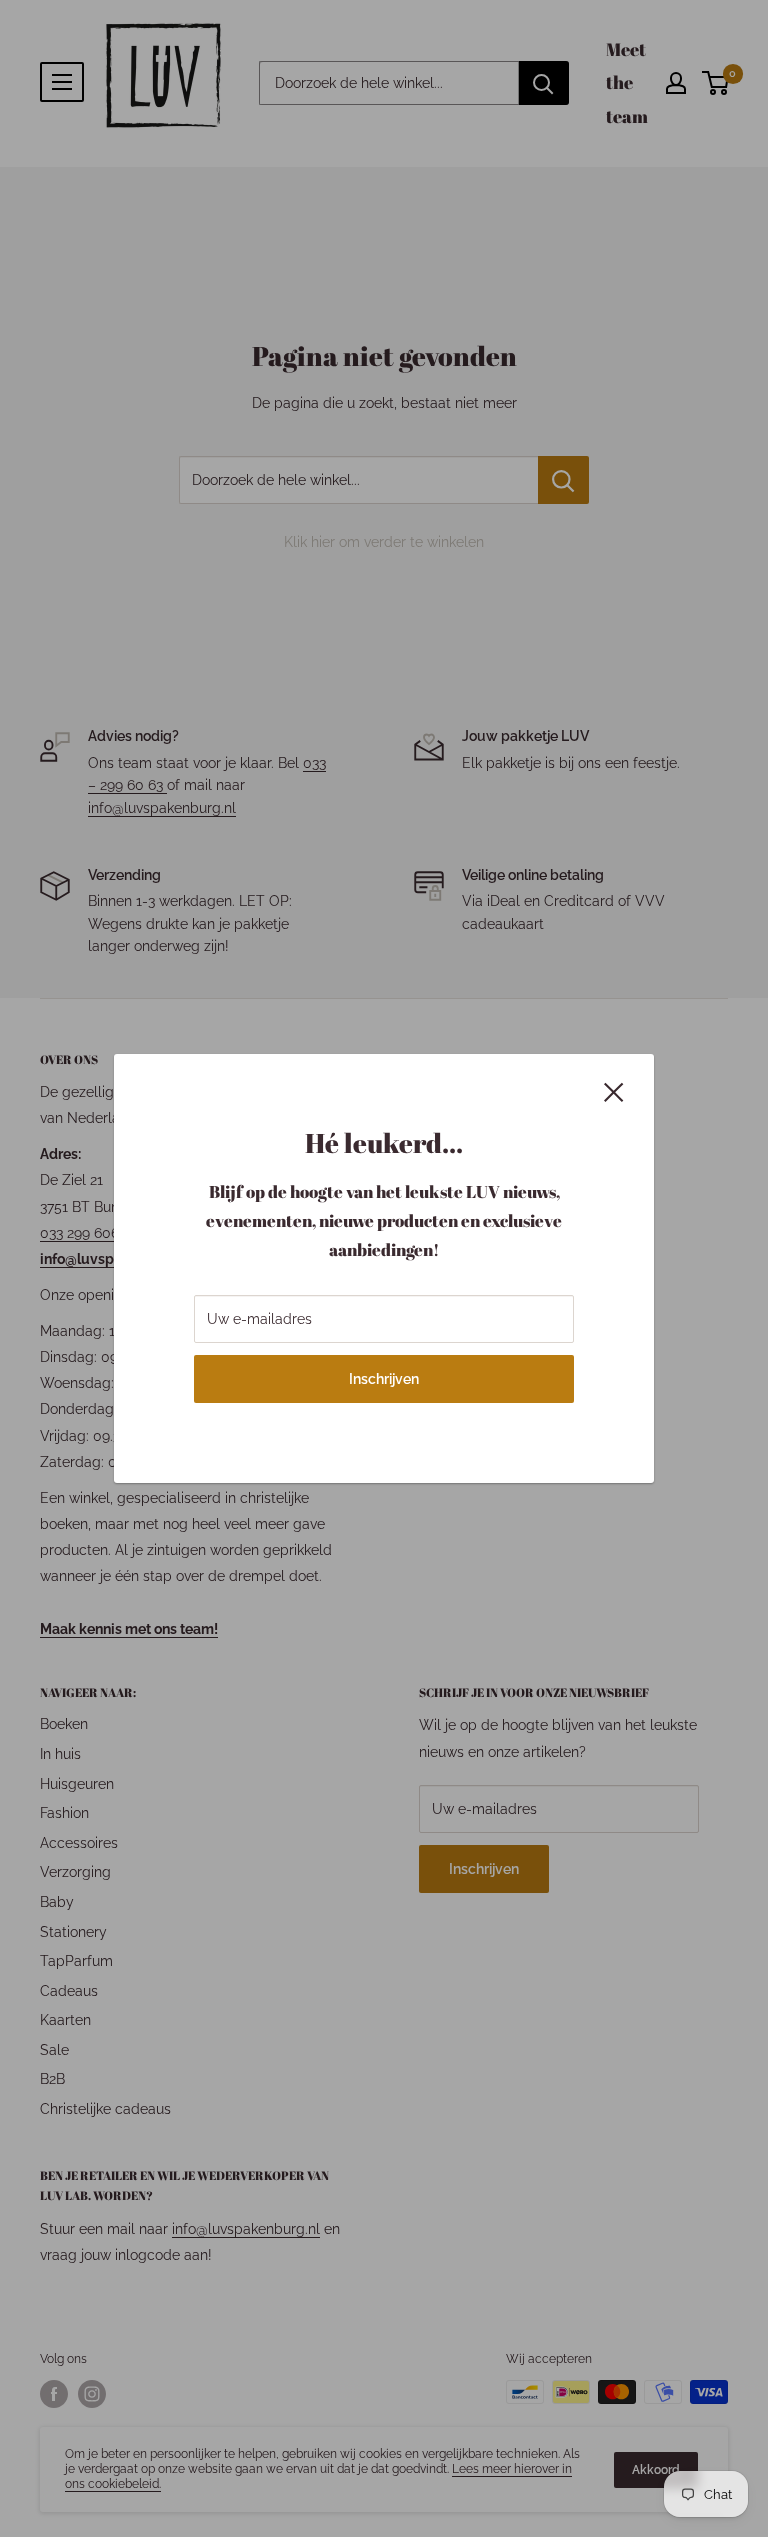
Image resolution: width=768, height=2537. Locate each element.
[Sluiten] (614, 1091)
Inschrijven (384, 1379)
